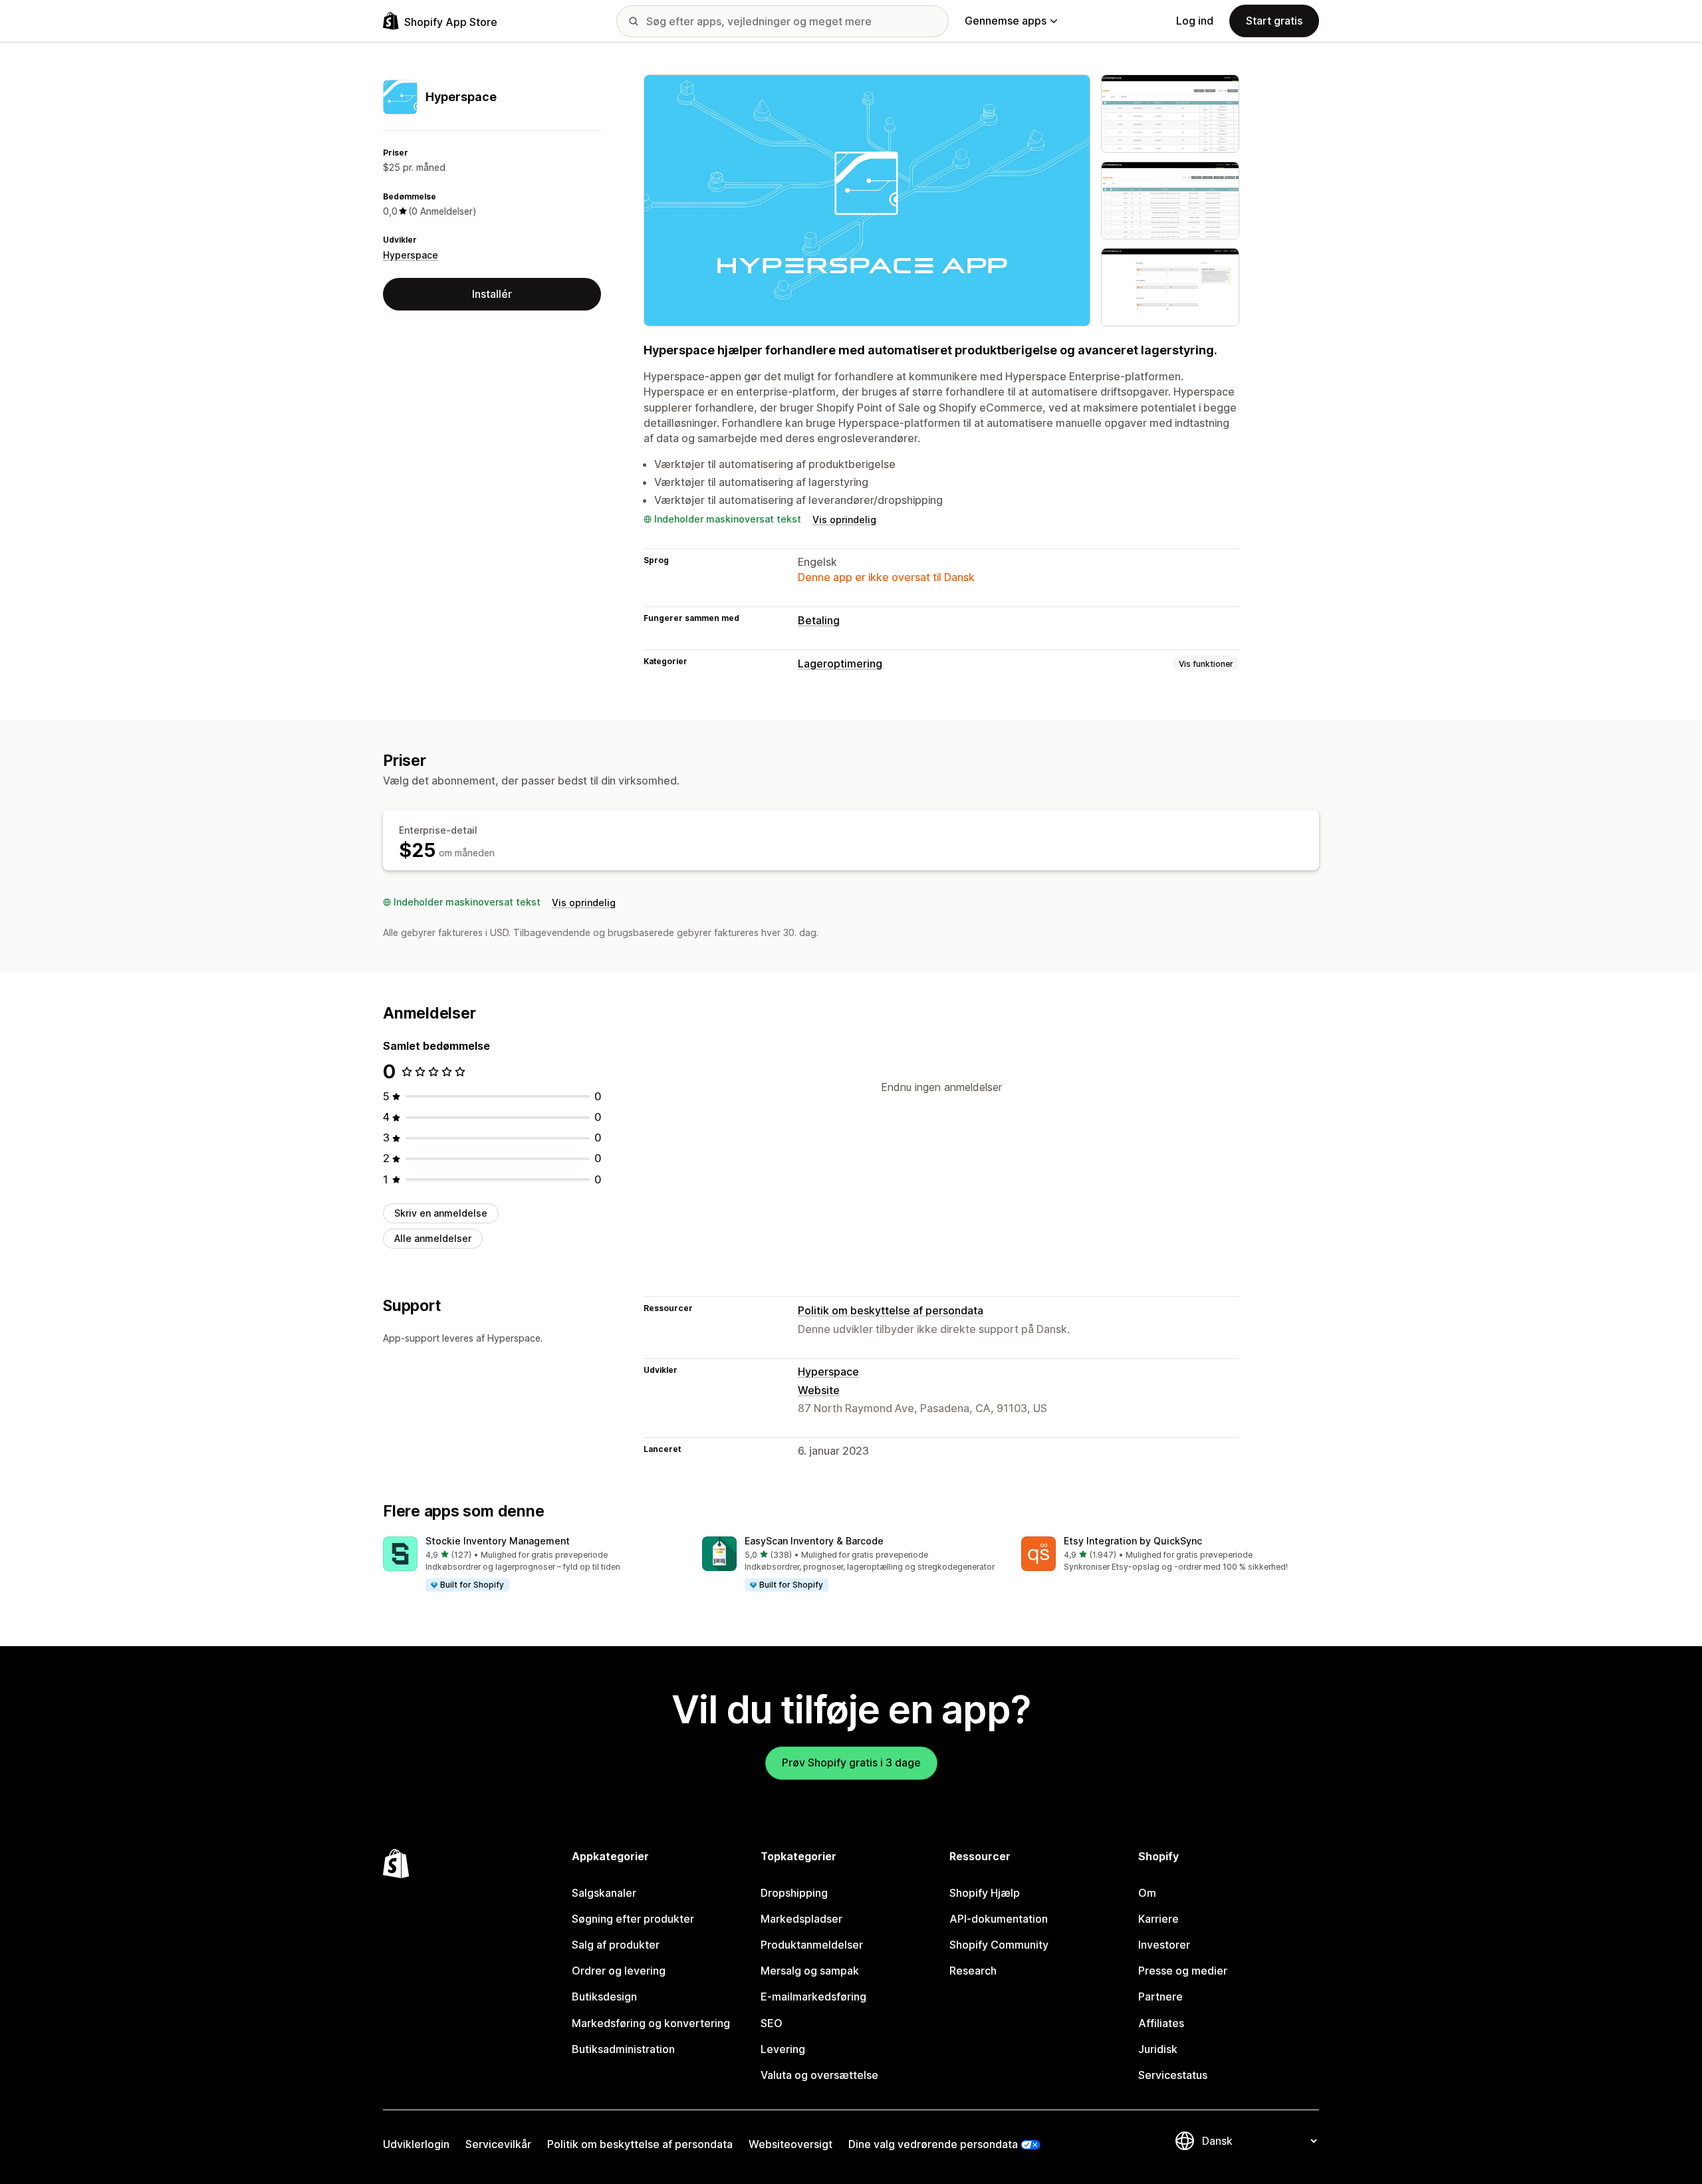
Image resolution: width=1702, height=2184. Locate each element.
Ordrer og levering (619, 1971)
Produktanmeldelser (812, 1945)
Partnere (1160, 1997)
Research (973, 1971)
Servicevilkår (498, 2144)
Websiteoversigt (790, 2144)
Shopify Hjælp (985, 1893)
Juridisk (1158, 2049)
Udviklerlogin (416, 2144)
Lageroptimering (840, 664)
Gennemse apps (1006, 21)
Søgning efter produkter (633, 1919)
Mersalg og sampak (810, 1971)
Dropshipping (794, 1893)
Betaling (819, 620)
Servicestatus (1173, 2075)
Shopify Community (999, 1945)
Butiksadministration (623, 2049)
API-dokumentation (999, 1919)
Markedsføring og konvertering (651, 2023)
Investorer (1164, 1945)
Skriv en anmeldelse (441, 1213)
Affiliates (1161, 2023)
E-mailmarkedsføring (813, 1997)
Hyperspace (411, 255)
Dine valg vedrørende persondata (933, 2144)
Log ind (1195, 21)
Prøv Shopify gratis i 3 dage (851, 1762)
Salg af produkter (616, 1945)
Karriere (1158, 1919)
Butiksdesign (604, 1997)
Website (819, 1390)
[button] (532, 1564)
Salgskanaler (604, 1893)
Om (1147, 1893)
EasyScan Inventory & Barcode (814, 1541)
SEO (772, 2023)
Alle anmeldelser (433, 1238)
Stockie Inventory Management (498, 1541)
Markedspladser (801, 1919)
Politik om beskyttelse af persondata (891, 1310)
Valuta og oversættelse (819, 2075)
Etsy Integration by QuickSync (1133, 1541)
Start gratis (1274, 21)
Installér (492, 294)
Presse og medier (1183, 1971)
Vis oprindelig (844, 520)
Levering (783, 2049)
